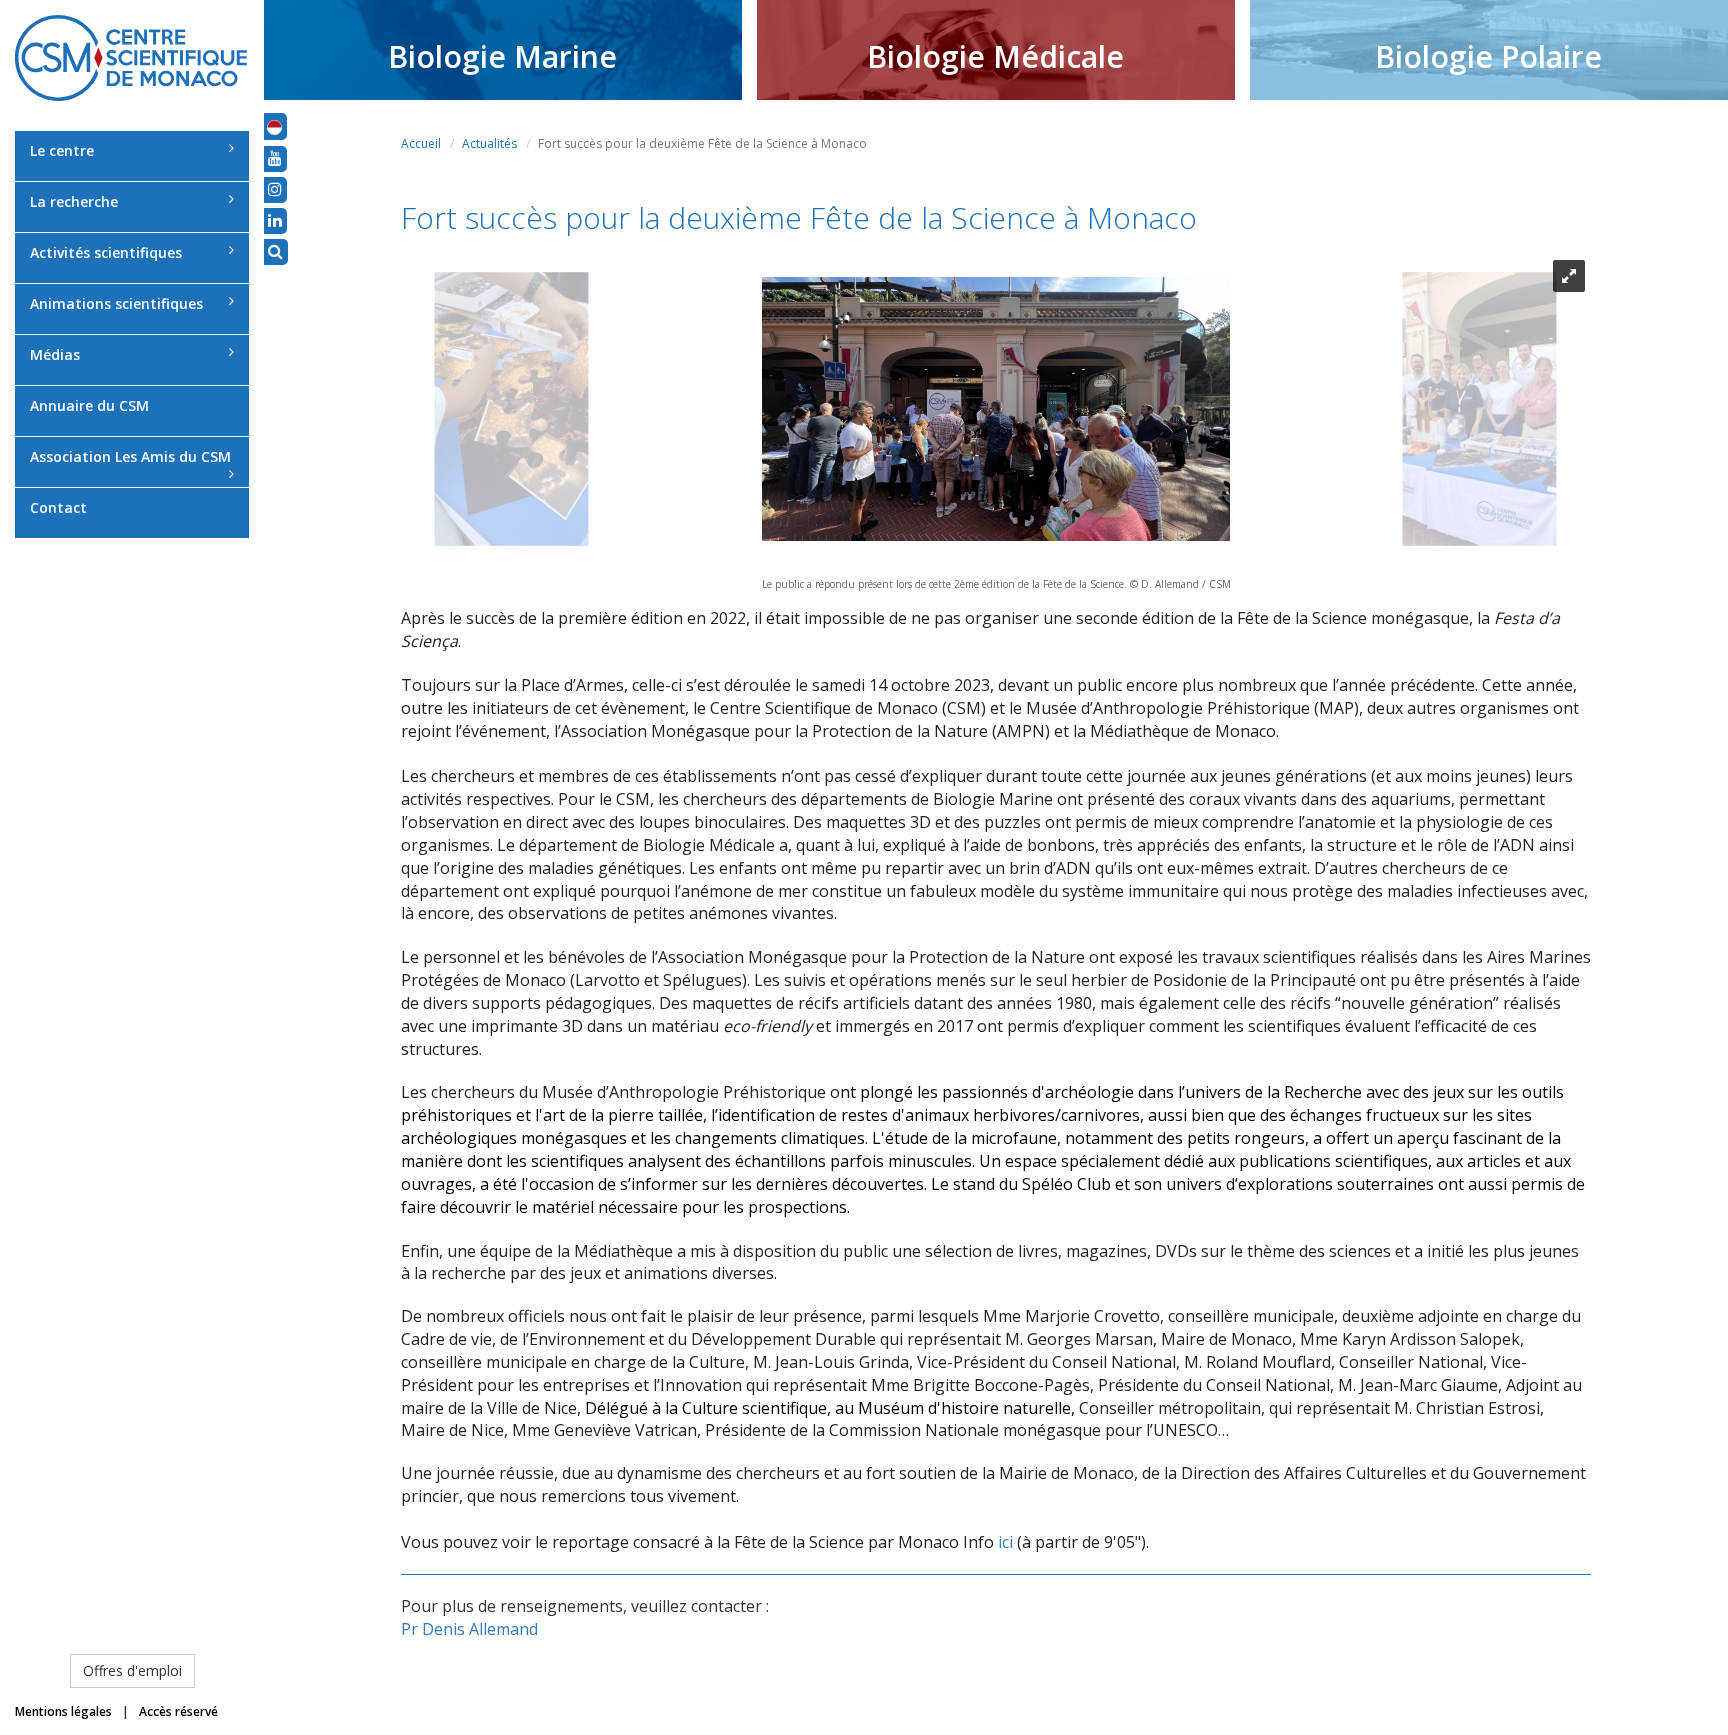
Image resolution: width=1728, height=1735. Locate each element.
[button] (274, 126)
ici (1005, 1542)
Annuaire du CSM (89, 405)
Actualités (489, 143)
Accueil (421, 143)
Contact (58, 507)
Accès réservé (178, 1711)
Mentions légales (63, 1711)
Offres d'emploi (132, 1670)
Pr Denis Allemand (469, 1629)
